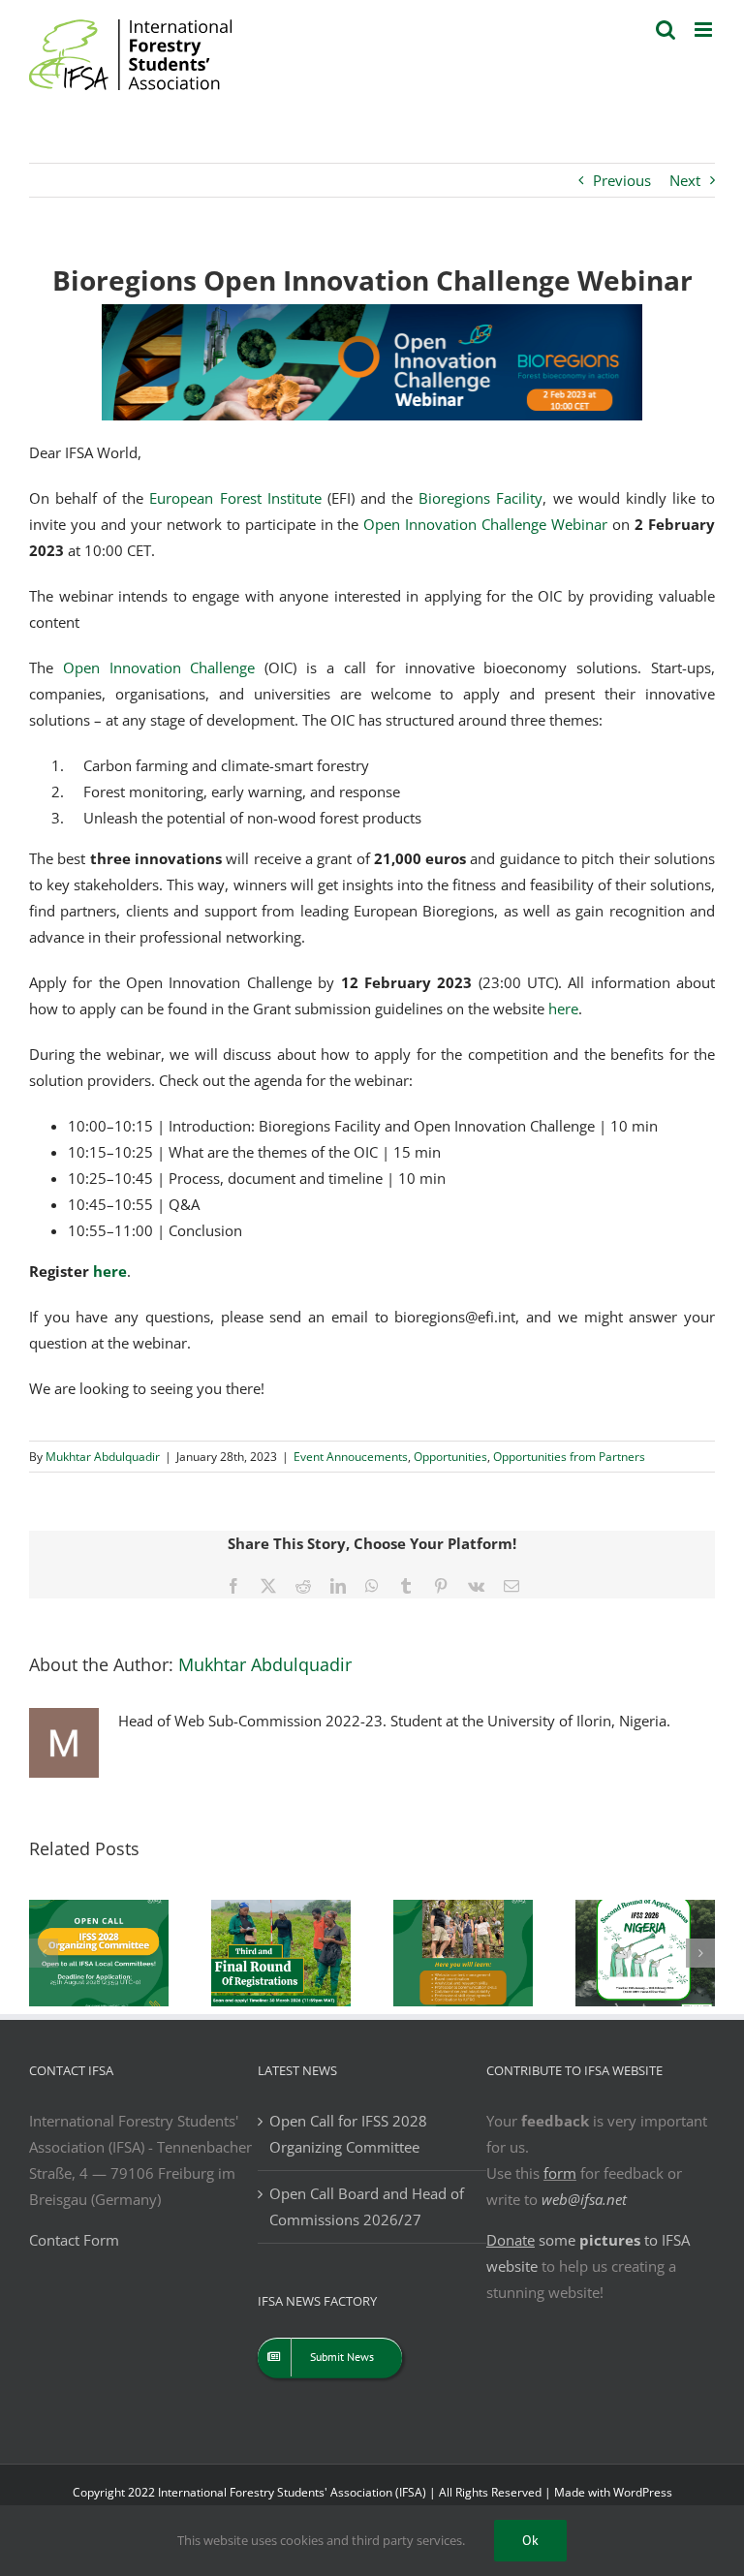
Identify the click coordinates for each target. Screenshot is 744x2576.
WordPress (643, 2492)
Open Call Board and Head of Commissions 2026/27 (367, 2206)
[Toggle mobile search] (666, 30)
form (560, 2173)
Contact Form (74, 2240)
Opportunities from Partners (569, 1457)
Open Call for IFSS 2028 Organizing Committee (348, 2134)
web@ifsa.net (584, 2199)
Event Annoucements (351, 1457)
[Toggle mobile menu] (705, 30)
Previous (622, 180)
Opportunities (450, 1457)
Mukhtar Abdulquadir (103, 1457)
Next (685, 180)
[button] (44, 1953)
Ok (530, 2540)
